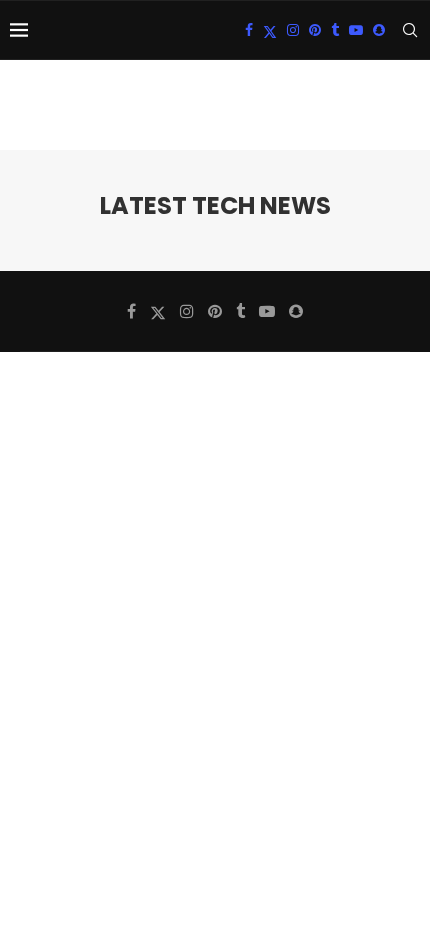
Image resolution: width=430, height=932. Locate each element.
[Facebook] (249, 30)
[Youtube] (356, 30)
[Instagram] (293, 30)
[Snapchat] (379, 30)
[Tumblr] (335, 30)
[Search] (410, 30)
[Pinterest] (315, 30)
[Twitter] (270, 30)
